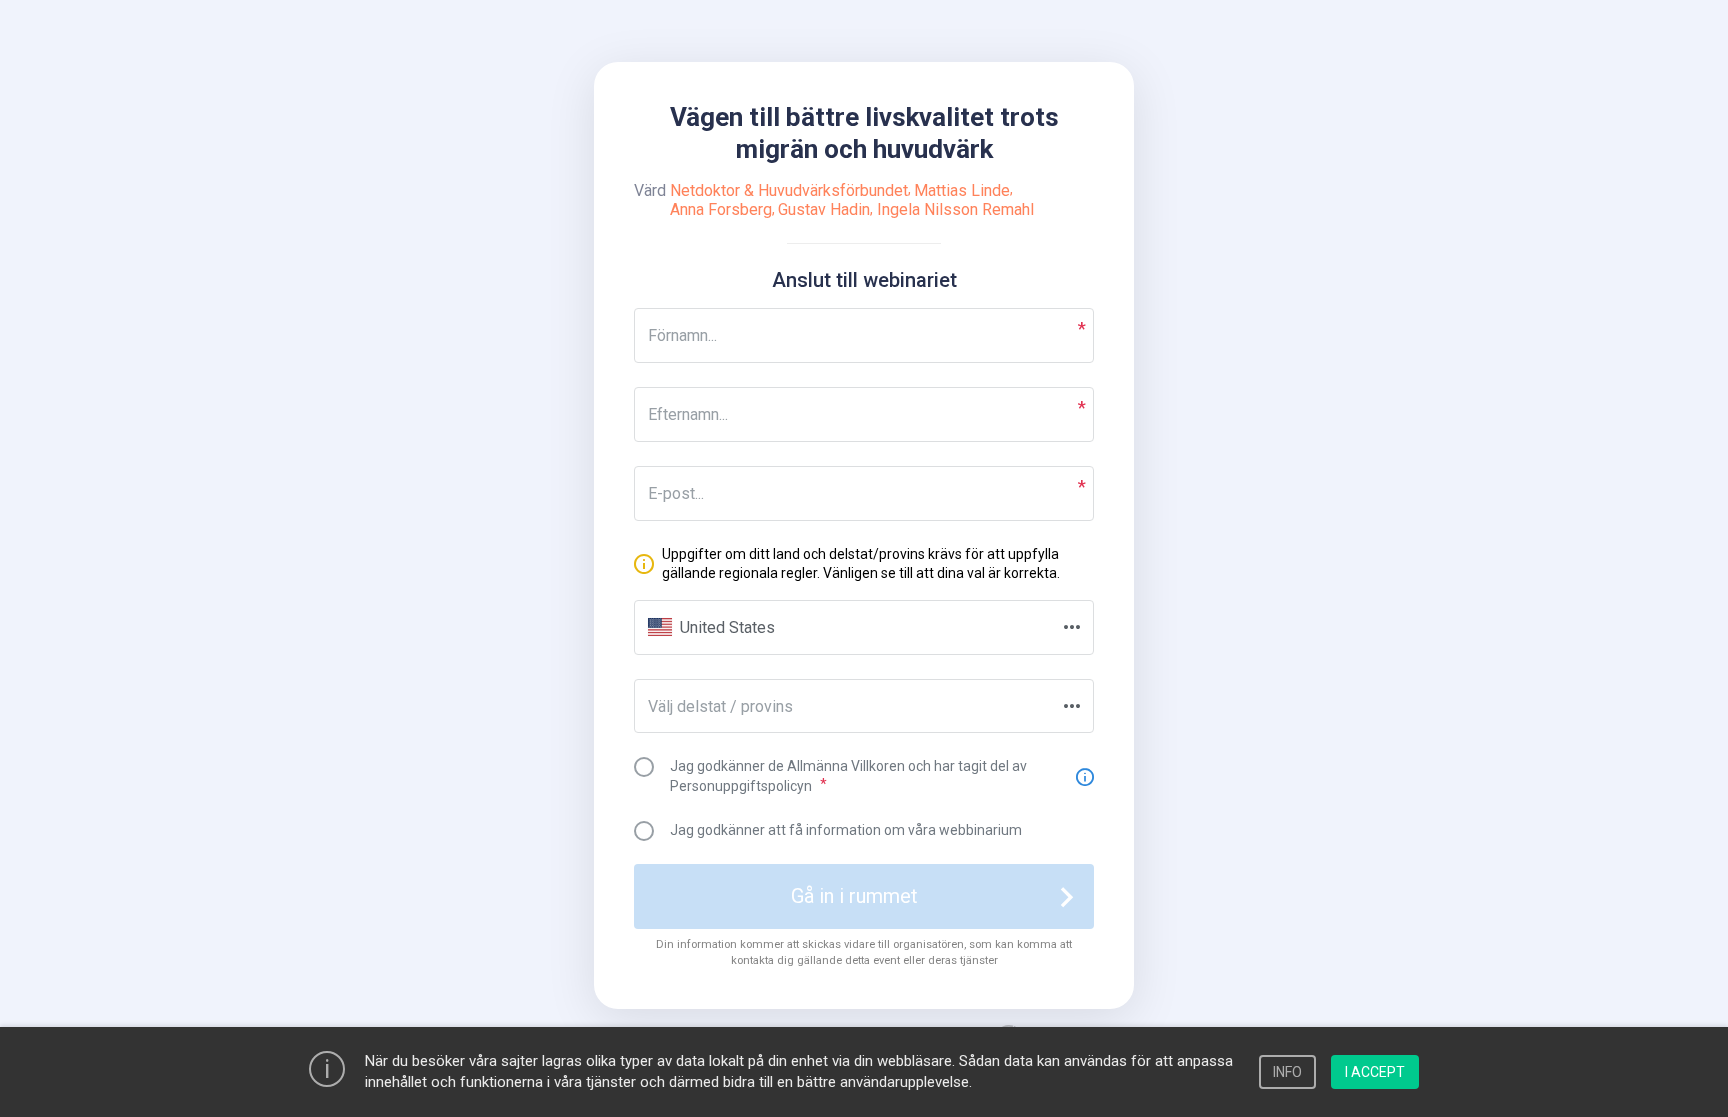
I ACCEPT (1375, 1072)
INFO (1287, 1072)
